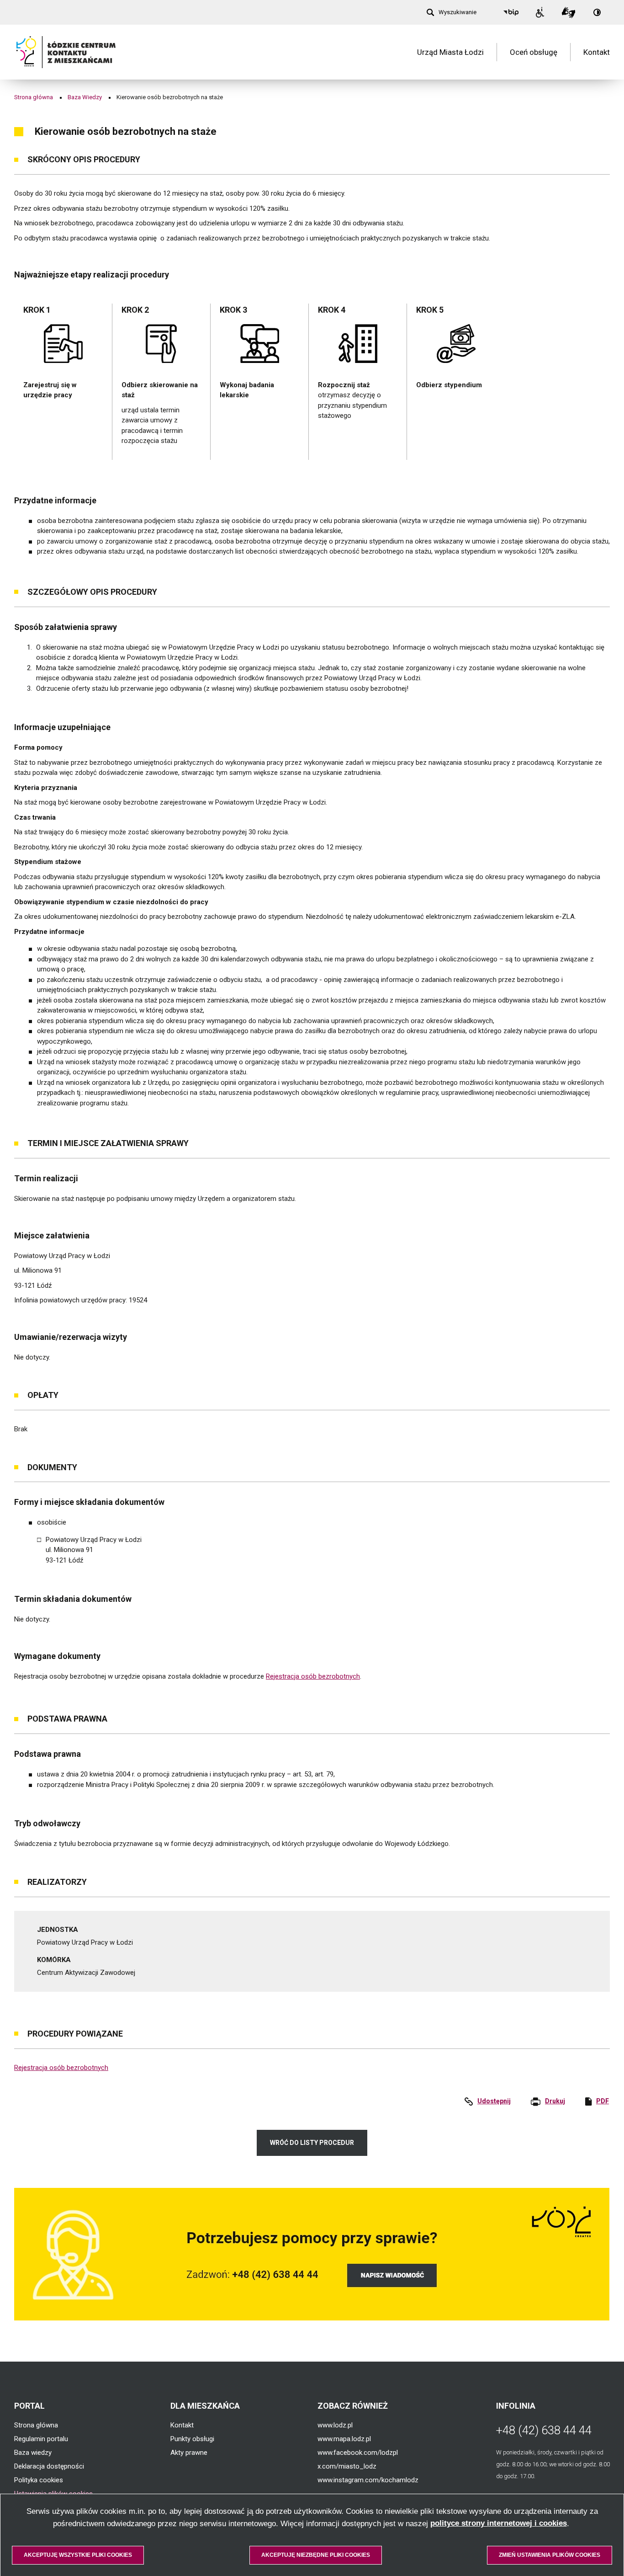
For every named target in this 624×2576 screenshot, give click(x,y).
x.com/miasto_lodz (347, 2466)
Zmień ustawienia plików (550, 2555)
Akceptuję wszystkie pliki (78, 2555)
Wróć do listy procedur (312, 2143)
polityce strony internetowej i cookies (499, 2523)
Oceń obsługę (534, 52)
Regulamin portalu (41, 2439)
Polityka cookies (39, 2480)
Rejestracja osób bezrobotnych (313, 1676)
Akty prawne (189, 2453)
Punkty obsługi (192, 2439)
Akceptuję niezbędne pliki (316, 2555)
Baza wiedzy (33, 2453)
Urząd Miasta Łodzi (450, 52)
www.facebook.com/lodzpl (358, 2453)
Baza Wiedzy (85, 97)
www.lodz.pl (335, 2425)
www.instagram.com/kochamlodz (368, 2480)
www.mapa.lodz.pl (344, 2439)
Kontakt (597, 52)
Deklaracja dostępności (49, 2466)
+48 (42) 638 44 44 (544, 2430)
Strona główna (34, 97)
